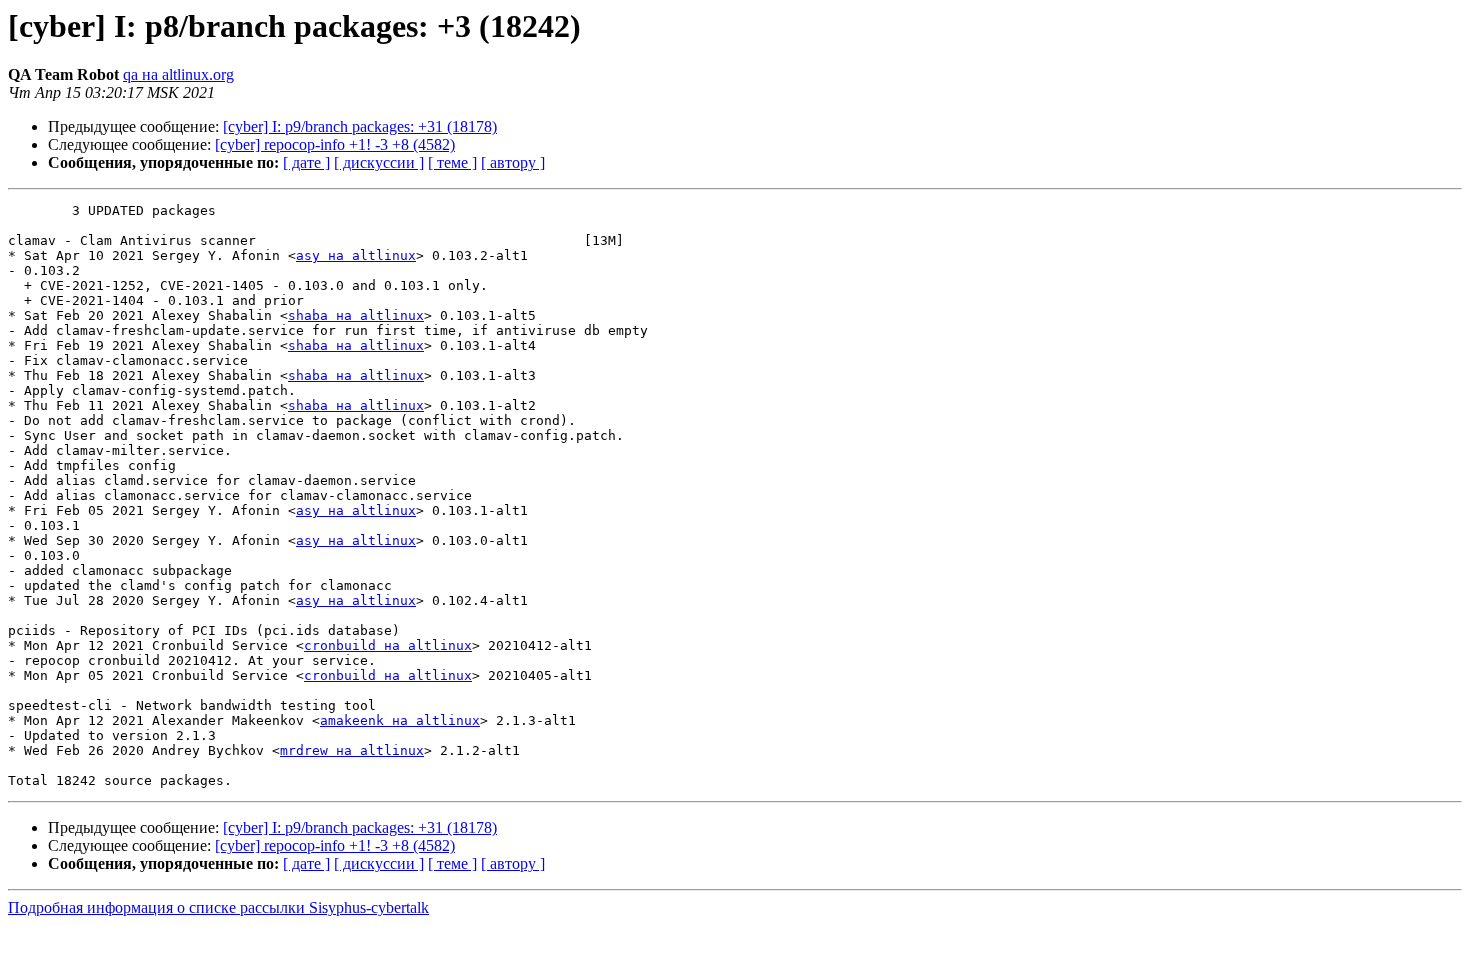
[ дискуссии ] (379, 162)
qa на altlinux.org (178, 74)
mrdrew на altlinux (352, 750)
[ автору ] (513, 162)
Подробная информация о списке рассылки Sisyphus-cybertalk (218, 907)
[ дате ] (306, 162)
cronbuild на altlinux (388, 645)
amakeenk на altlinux (400, 720)
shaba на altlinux (356, 315)
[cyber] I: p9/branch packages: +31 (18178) (360, 126)
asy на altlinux (356, 255)
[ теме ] (452, 162)
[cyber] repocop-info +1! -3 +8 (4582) (335, 144)
